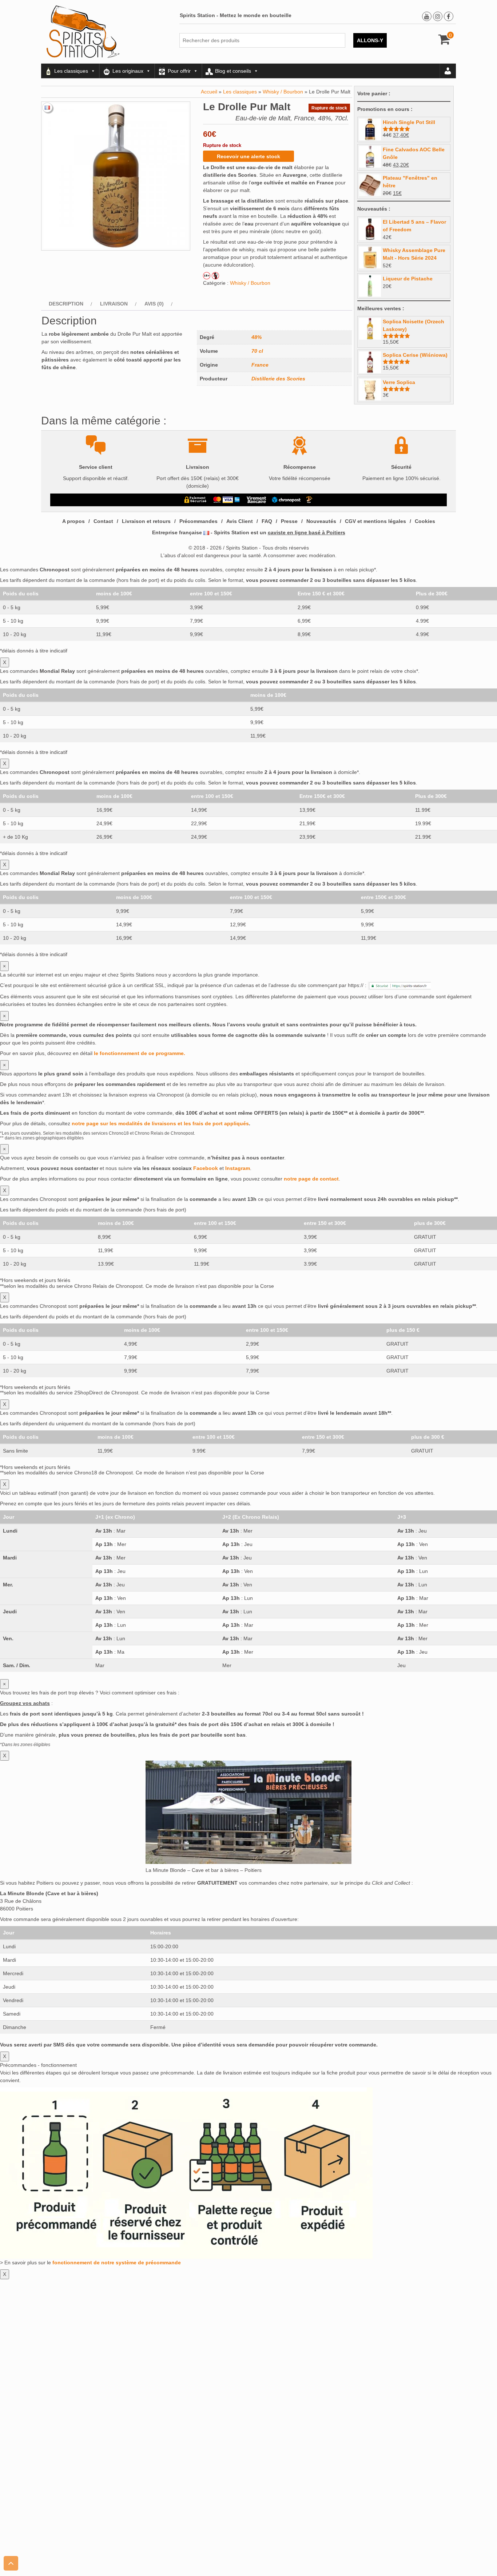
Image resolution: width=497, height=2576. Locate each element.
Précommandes (198, 521)
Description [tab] (66, 304)
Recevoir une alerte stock (249, 156)
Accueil (209, 92)
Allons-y (370, 40)
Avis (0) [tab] (154, 304)
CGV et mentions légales (375, 521)
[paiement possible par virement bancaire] (256, 500)
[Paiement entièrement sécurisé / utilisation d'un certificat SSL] (196, 500)
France (260, 365)
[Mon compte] (448, 71)
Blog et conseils (233, 71)
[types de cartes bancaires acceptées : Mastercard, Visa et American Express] (226, 500)
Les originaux (128, 71)
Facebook (206, 1168)
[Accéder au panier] (444, 42)
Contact (103, 521)
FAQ (267, 521)
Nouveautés (321, 521)
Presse (289, 521)
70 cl (257, 351)
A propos (73, 521)
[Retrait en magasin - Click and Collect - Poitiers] (310, 500)
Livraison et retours (146, 521)
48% (257, 337)
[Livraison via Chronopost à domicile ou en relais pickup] (286, 500)
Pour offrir (179, 71)
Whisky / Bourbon (283, 92)
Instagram (238, 1168)
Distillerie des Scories (278, 379)
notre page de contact (311, 1179)
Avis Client (240, 521)
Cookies (425, 521)
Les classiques (71, 71)
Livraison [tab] (114, 304)
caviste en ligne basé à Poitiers (307, 532)
